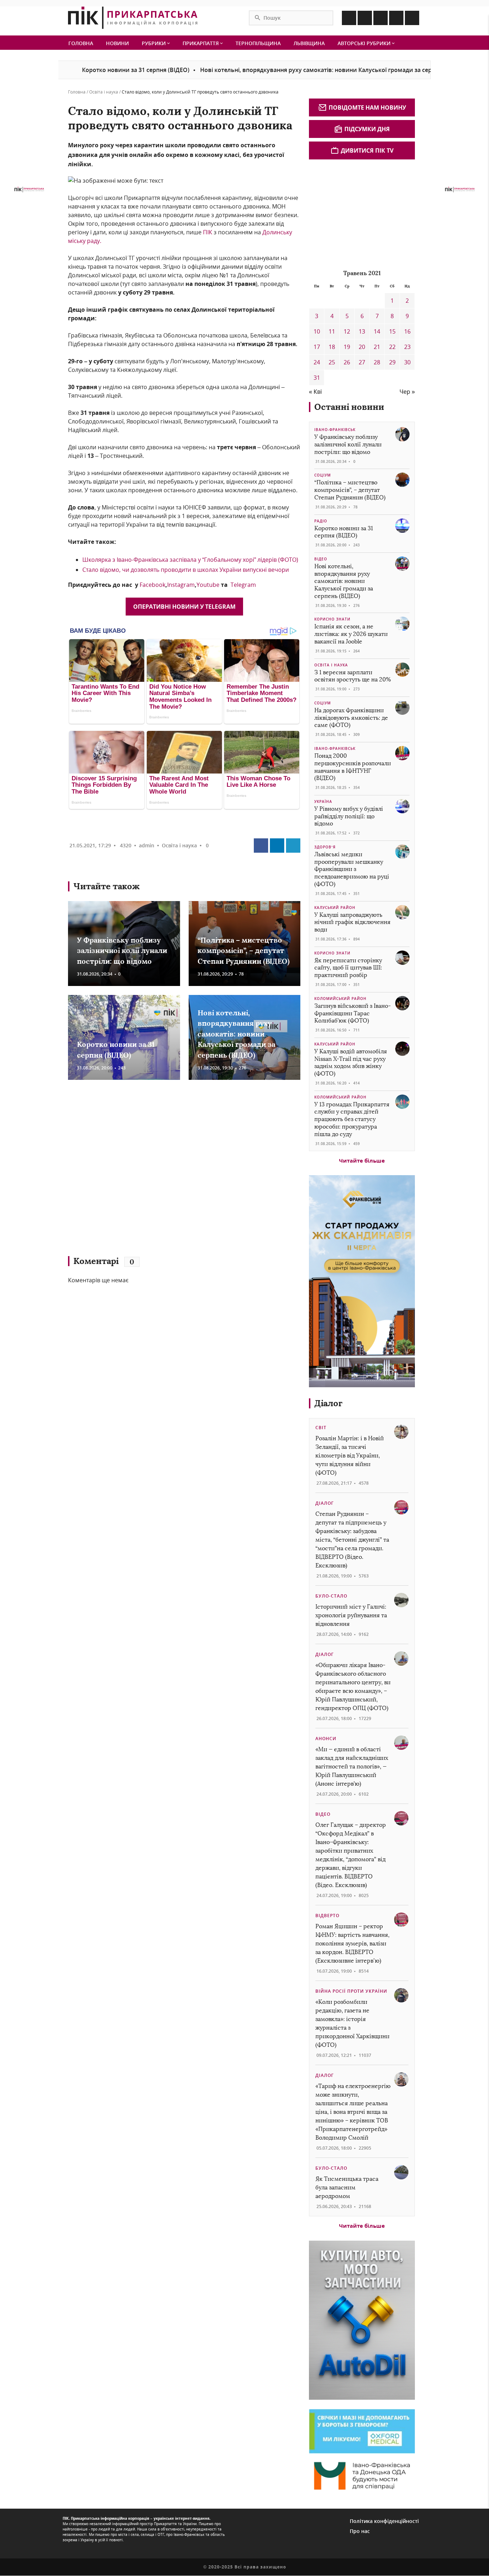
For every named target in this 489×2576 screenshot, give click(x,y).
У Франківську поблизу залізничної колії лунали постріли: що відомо (122, 951)
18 (332, 347)
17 (317, 347)
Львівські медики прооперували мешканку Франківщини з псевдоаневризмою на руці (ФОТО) (352, 869)
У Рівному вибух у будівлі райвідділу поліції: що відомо (349, 816)
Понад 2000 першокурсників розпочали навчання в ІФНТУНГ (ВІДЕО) (353, 767)
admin (147, 845)
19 (347, 347)
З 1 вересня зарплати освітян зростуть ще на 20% (353, 676)
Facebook (152, 585)
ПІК (208, 232)
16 (407, 331)
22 (392, 347)
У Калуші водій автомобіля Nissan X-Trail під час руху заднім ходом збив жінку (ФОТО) (351, 1062)
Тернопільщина (258, 43)
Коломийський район (340, 999)
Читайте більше (362, 1160)
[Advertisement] (172, 1171)
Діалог (328, 1403)
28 (377, 362)
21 (377, 347)
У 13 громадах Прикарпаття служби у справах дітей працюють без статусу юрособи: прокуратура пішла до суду (352, 1119)
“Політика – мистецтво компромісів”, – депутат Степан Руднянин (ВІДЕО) (244, 951)
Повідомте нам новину (367, 107)
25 (332, 362)
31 (317, 378)
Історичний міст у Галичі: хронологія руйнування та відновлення (351, 1615)
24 (317, 362)
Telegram (243, 585)
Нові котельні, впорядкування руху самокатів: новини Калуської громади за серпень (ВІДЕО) (280, 70)
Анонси (326, 1739)
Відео (321, 559)
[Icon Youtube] (412, 18)
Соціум (323, 475)
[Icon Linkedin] (381, 18)
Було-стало (331, 1596)
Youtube (208, 585)
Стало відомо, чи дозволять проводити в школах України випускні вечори (186, 570)
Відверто (327, 1916)
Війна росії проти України (351, 1991)
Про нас (360, 2531)
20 (362, 347)
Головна (81, 43)
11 (332, 331)
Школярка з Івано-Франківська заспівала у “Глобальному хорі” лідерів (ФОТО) (190, 560)
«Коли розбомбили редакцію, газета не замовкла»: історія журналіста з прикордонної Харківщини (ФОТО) (352, 2023)
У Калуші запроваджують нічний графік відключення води (352, 922)
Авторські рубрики (365, 43)
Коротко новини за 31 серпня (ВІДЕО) (81, 70)
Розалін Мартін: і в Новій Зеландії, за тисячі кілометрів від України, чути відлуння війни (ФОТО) (350, 1455)
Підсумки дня (367, 129)
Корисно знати (332, 619)
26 (347, 362)
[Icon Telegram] (396, 18)
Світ (321, 1428)
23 (407, 347)
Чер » (407, 392)
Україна (323, 801)
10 (317, 331)
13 (362, 331)
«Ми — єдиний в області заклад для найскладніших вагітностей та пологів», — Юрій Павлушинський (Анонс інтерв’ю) (352, 1766)
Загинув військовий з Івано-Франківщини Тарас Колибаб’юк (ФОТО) (353, 1013)
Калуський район (335, 908)
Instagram (181, 585)
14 (377, 331)
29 (392, 362)
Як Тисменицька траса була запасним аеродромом (347, 2187)
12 (347, 331)
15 (392, 331)
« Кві (315, 392)
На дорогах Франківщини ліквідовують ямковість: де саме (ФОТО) (351, 718)
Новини (117, 43)
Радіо (321, 521)
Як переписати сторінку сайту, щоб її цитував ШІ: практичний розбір (348, 968)
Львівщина (309, 43)
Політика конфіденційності (384, 2521)
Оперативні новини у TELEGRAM (184, 607)
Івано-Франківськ (335, 430)
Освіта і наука (104, 92)
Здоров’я (325, 847)
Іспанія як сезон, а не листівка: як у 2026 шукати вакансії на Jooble (351, 634)
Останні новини (349, 407)
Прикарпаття (201, 43)
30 (407, 362)
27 (362, 362)
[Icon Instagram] (365, 18)
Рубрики (154, 43)
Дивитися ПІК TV (367, 150)
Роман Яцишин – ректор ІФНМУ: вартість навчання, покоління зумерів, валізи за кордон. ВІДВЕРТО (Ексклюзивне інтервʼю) (352, 1943)
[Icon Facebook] (349, 18)
